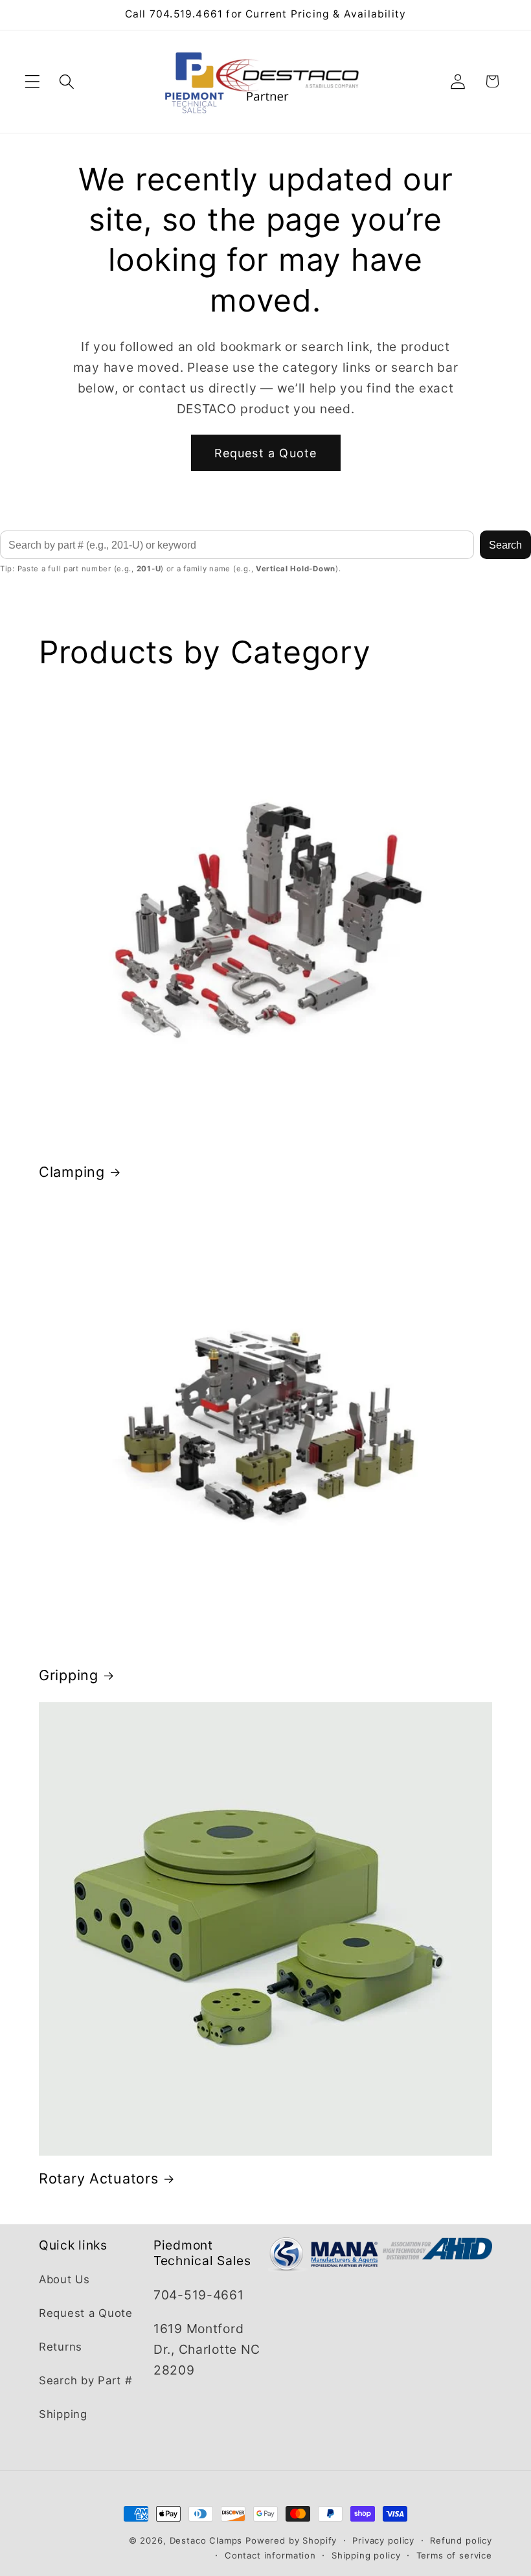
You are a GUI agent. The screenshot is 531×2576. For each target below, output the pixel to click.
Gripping (69, 1675)
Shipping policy (366, 2555)
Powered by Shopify (291, 2540)
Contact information (270, 2555)
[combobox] (237, 545)
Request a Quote (266, 453)
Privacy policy (383, 2540)
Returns (61, 2347)
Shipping (63, 2414)
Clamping (72, 1172)
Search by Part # (86, 2380)
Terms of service (454, 2555)
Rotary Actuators (99, 2178)
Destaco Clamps (206, 2540)
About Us (64, 2279)
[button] (33, 81)
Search (505, 545)
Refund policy (461, 2540)
